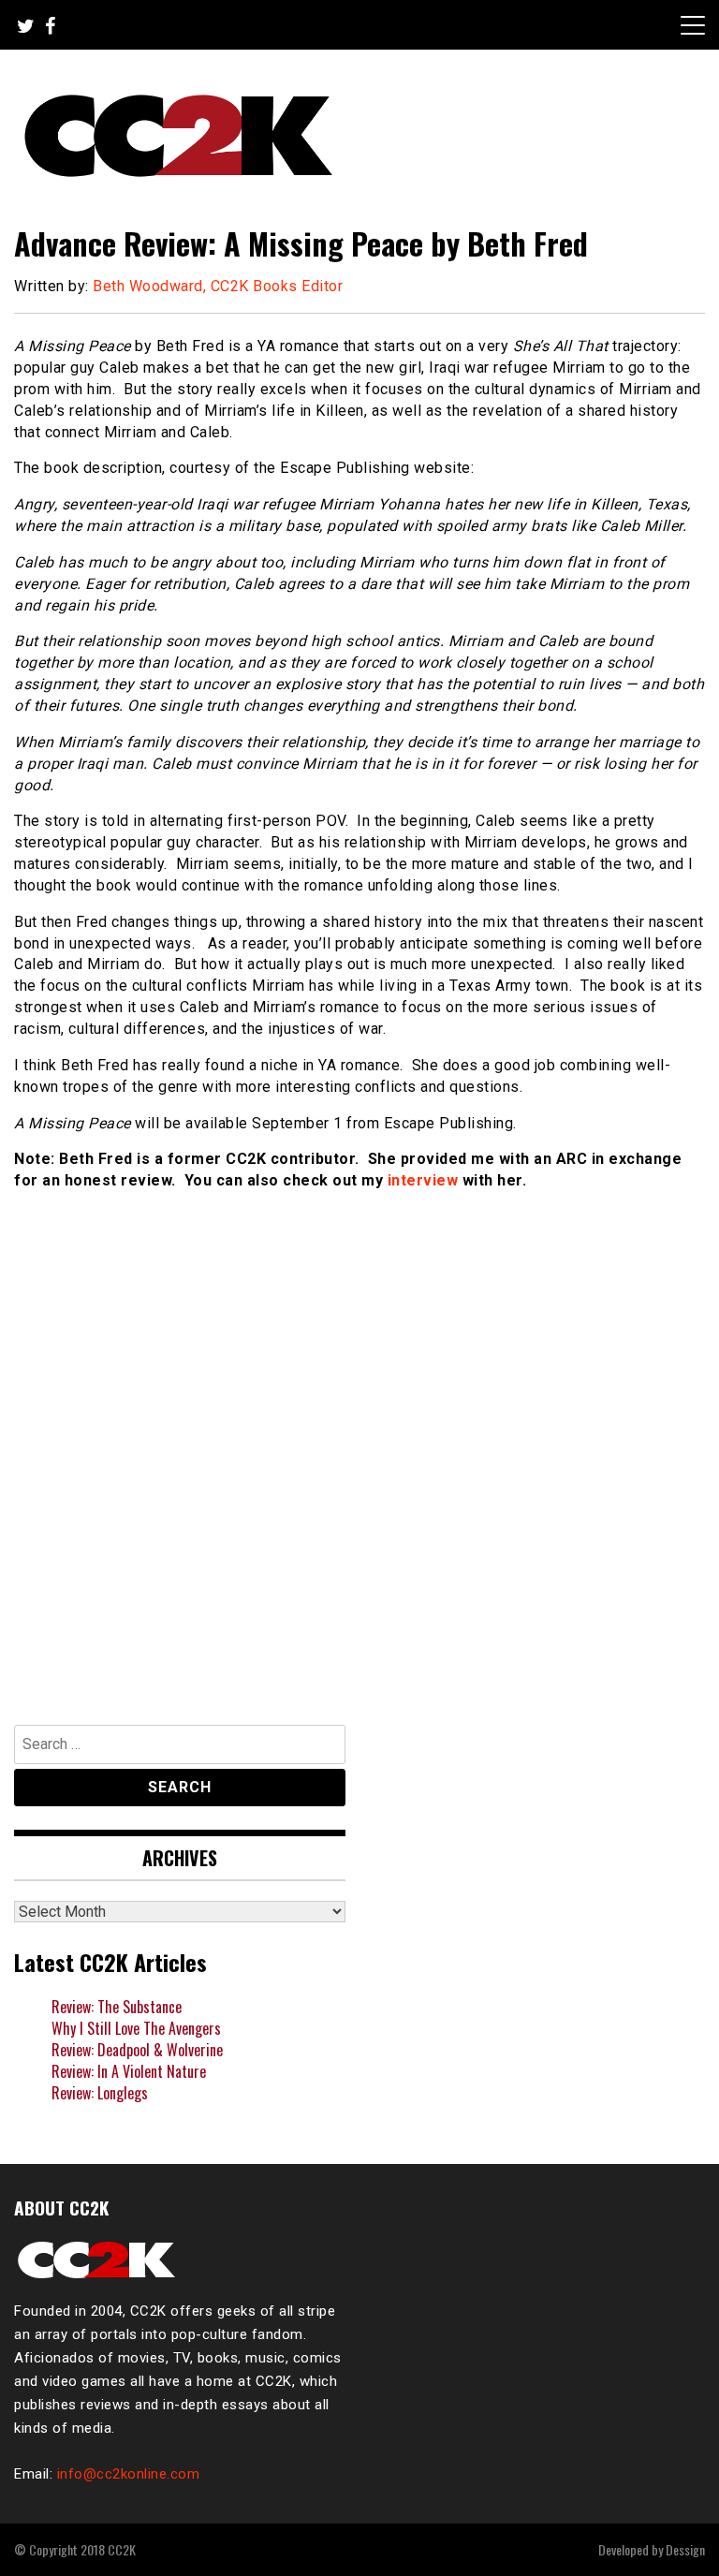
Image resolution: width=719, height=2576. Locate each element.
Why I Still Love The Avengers (136, 2028)
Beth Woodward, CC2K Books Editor (218, 286)
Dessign (685, 2549)
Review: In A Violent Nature (129, 2071)
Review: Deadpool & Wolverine (137, 2050)
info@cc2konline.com (129, 2474)
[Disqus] (359, 1449)
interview (423, 1180)
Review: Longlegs (100, 2093)
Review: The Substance (117, 2007)
